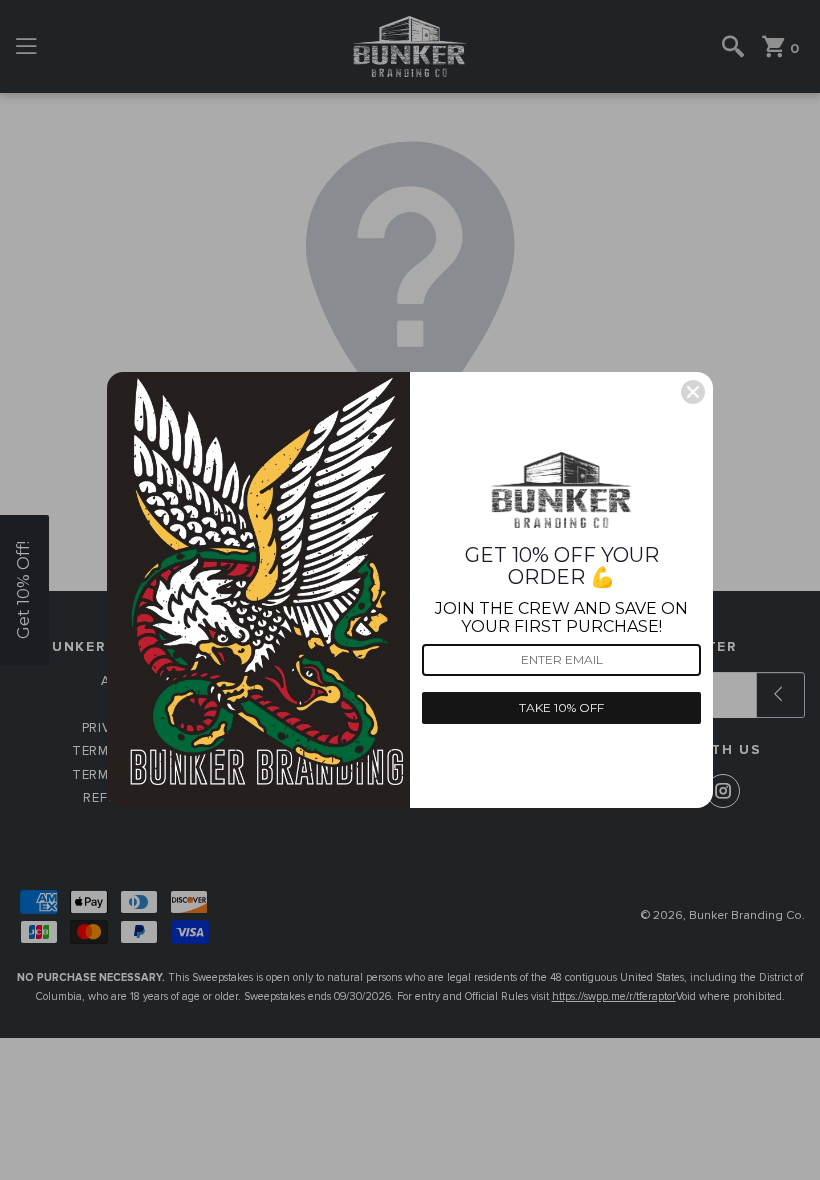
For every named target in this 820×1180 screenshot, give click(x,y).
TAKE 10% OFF (561, 707)
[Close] (693, 392)
